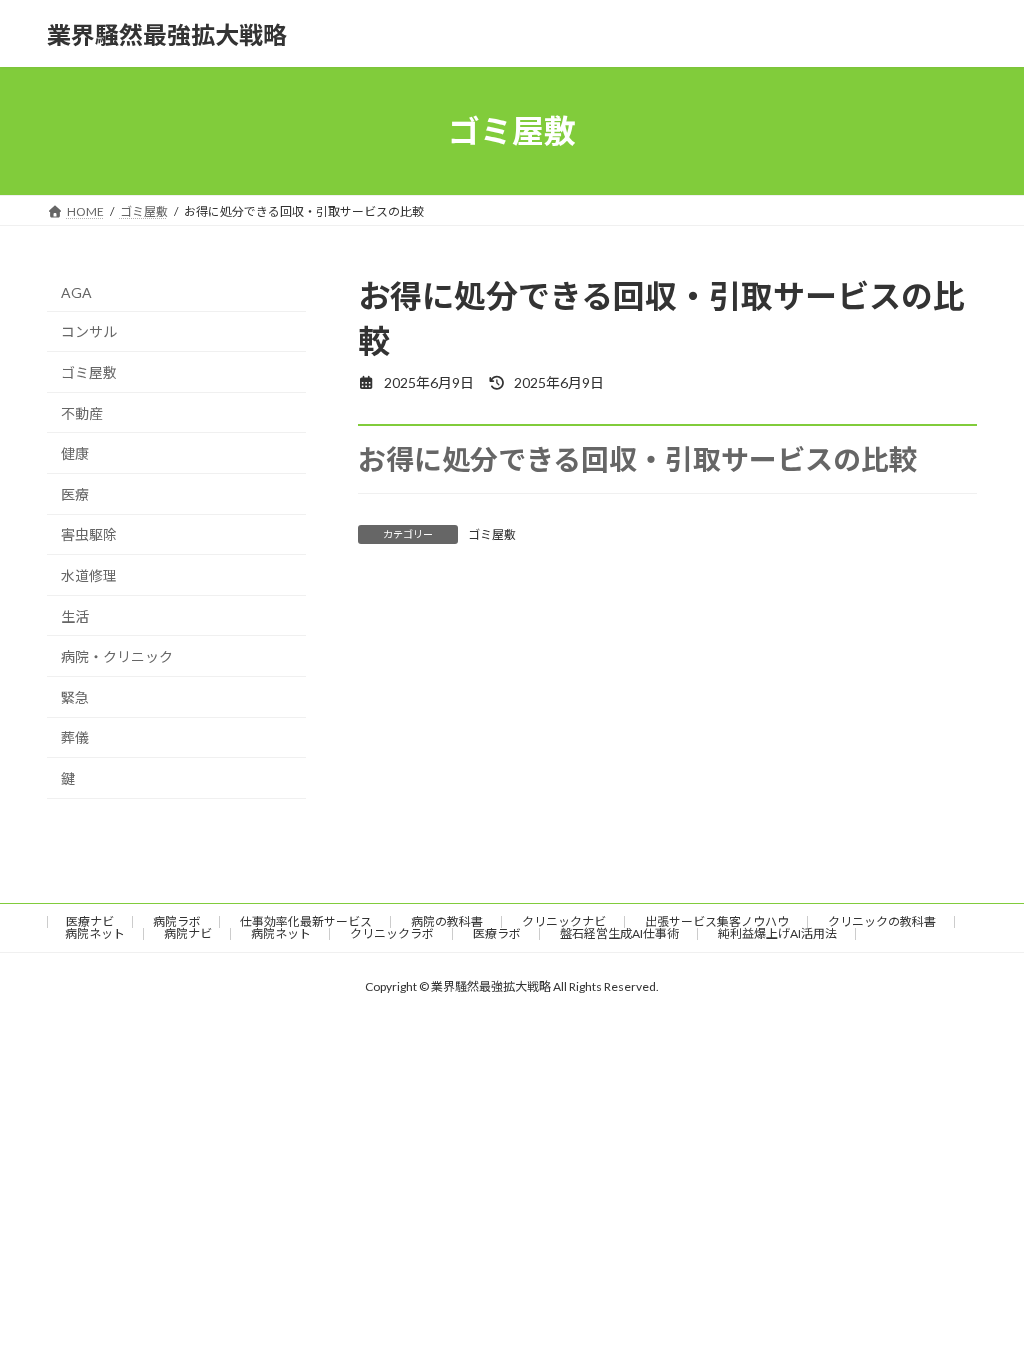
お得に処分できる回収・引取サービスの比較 (637, 459)
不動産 (82, 413)
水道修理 (89, 575)
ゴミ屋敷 (492, 534)
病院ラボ (177, 921)
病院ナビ (188, 933)
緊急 (75, 697)
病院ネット (95, 933)
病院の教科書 (447, 921)
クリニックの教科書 (882, 921)
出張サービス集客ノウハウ (717, 921)
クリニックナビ (564, 921)
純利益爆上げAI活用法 (777, 933)
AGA (76, 292)
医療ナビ (90, 921)
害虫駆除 (89, 535)
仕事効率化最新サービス (306, 921)
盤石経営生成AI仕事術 (619, 933)
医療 (75, 494)
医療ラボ (497, 933)
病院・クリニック (117, 656)
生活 (75, 616)
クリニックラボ (392, 933)
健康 (75, 453)
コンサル (89, 332)
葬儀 (75, 738)
